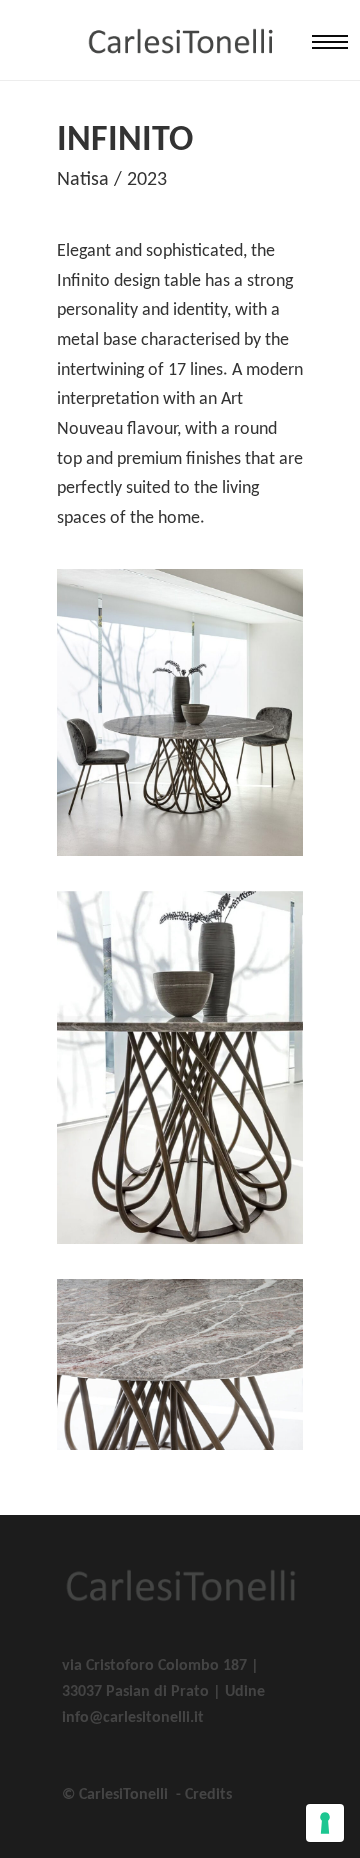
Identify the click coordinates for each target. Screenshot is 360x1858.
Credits (208, 1795)
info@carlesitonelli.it (133, 1718)
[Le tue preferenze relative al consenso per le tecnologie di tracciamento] (325, 1823)
